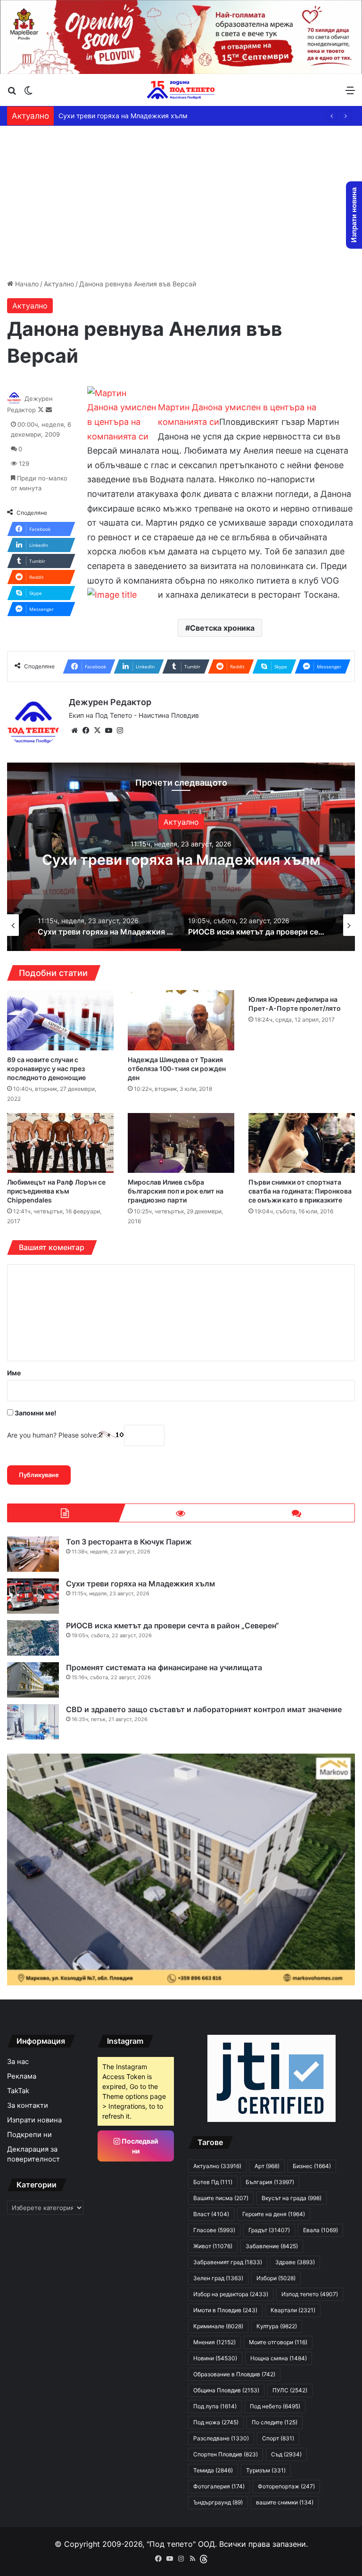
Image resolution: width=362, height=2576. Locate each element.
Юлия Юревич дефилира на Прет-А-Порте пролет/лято (295, 1004)
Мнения (214, 2342)
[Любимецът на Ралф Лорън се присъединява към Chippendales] (60, 1143)
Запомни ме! (35, 1413)
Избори (276, 2278)
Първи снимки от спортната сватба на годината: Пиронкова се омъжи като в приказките (300, 1191)
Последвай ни (139, 2146)
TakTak (18, 2091)
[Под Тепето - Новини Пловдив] (181, 90)
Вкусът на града (292, 2198)
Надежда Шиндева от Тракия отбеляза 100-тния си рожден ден (177, 1069)
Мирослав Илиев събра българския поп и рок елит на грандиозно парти (176, 1191)
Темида (213, 2470)
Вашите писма (221, 2198)
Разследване (221, 2438)
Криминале (218, 2326)
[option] (181, 857)
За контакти (28, 2105)
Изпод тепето (310, 2294)
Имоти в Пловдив (225, 2310)
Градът (269, 2230)
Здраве (295, 2262)
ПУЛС (290, 2390)
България (270, 2182)
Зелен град (218, 2278)
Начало (26, 284)
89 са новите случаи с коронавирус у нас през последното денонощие (46, 1069)
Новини (215, 2358)
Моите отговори (278, 2342)
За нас (18, 2062)
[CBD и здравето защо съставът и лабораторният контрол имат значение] (33, 1722)
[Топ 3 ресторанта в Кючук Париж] (33, 1554)
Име (14, 1373)
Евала (321, 2230)
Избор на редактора (231, 2294)
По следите (275, 2422)
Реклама (22, 2076)
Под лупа (215, 2406)
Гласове (214, 2230)
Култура (277, 2326)
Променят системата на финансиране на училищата (164, 1667)
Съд (286, 2454)
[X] (97, 731)
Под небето (275, 2406)
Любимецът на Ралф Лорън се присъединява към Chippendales (56, 1191)
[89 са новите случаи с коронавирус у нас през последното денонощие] (60, 1020)
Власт (211, 2214)
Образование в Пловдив (234, 2374)
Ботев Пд (213, 2182)
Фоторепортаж (286, 2486)
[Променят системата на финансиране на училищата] (33, 1680)
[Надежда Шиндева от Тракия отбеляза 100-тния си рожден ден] (181, 1020)
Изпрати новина (34, 2120)
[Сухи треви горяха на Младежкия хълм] (33, 1596)
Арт (267, 2166)
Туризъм (266, 2470)
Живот (213, 2246)
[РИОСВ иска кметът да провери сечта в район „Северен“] (33, 1638)
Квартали (293, 2310)
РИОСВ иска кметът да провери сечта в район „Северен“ (151, 116)
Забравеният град (228, 2262)
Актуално (59, 284)
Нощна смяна (279, 2358)
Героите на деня (274, 2214)
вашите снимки (285, 2502)
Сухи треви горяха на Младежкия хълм (140, 1584)
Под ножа (216, 2422)
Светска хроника (222, 628)
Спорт (278, 2438)
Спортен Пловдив (226, 2454)
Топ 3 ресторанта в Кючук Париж (129, 1542)
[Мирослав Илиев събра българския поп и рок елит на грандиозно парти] (181, 1143)
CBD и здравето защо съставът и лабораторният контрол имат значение (204, 1709)
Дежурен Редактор (110, 702)
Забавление (272, 2246)
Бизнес (312, 2166)
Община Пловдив (226, 2390)
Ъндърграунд (218, 2502)
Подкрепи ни (29, 2135)
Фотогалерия (219, 2486)
